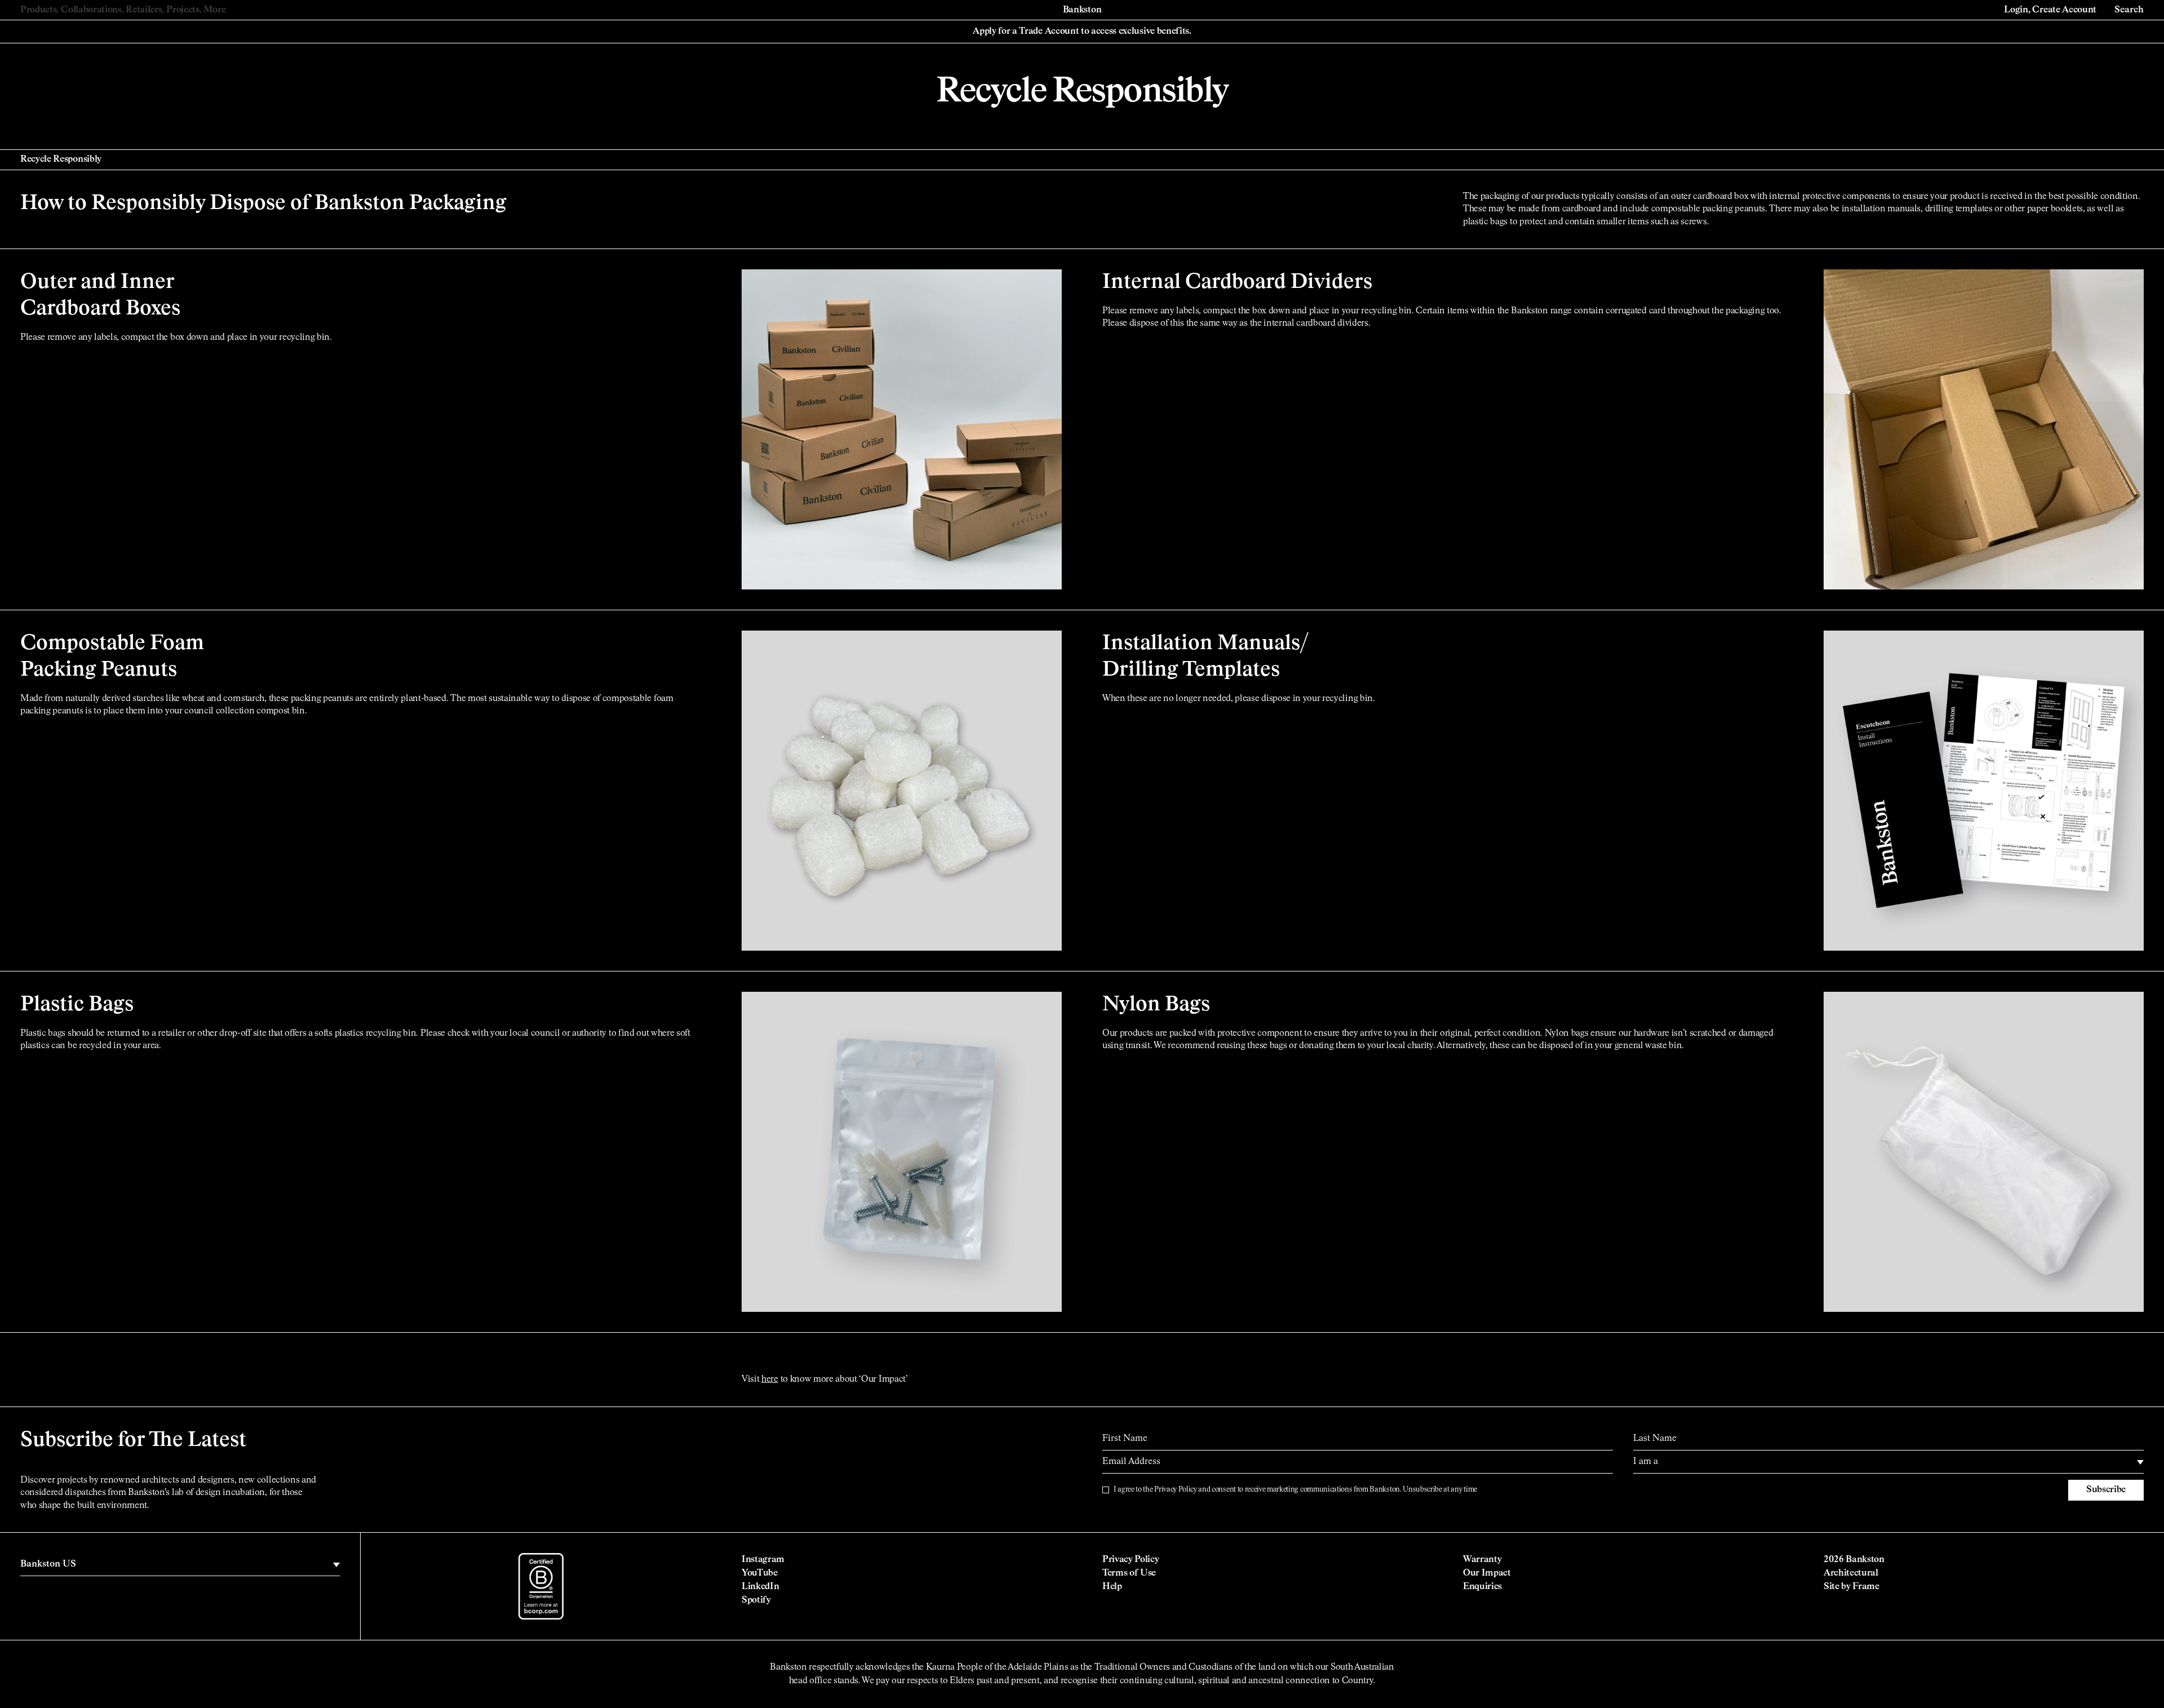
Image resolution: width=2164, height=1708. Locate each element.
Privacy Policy (1176, 1490)
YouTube (760, 1573)
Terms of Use (1129, 1573)
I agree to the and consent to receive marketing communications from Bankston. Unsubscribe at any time (1295, 1490)
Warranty (1482, 1560)
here (770, 1379)
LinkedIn (760, 1587)
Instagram (763, 1560)
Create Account (2064, 10)
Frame (1866, 1587)
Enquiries (1482, 1587)
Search (2129, 10)
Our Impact (1487, 1573)
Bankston (1082, 10)
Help (1112, 1587)
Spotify (756, 1600)
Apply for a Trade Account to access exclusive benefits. (1082, 32)
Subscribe (2106, 1490)
